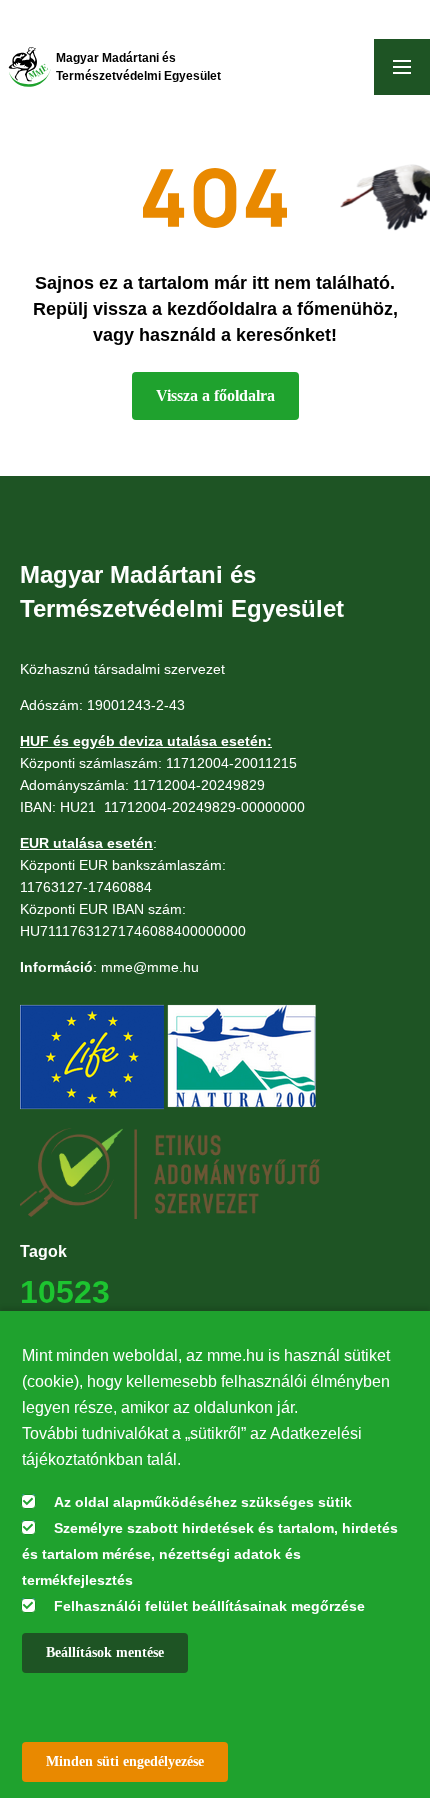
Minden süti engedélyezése (125, 1761)
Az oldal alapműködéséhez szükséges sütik (203, 1502)
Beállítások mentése (105, 1652)
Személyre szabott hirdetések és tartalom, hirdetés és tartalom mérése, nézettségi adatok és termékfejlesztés (210, 1554)
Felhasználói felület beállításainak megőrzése (209, 1606)
